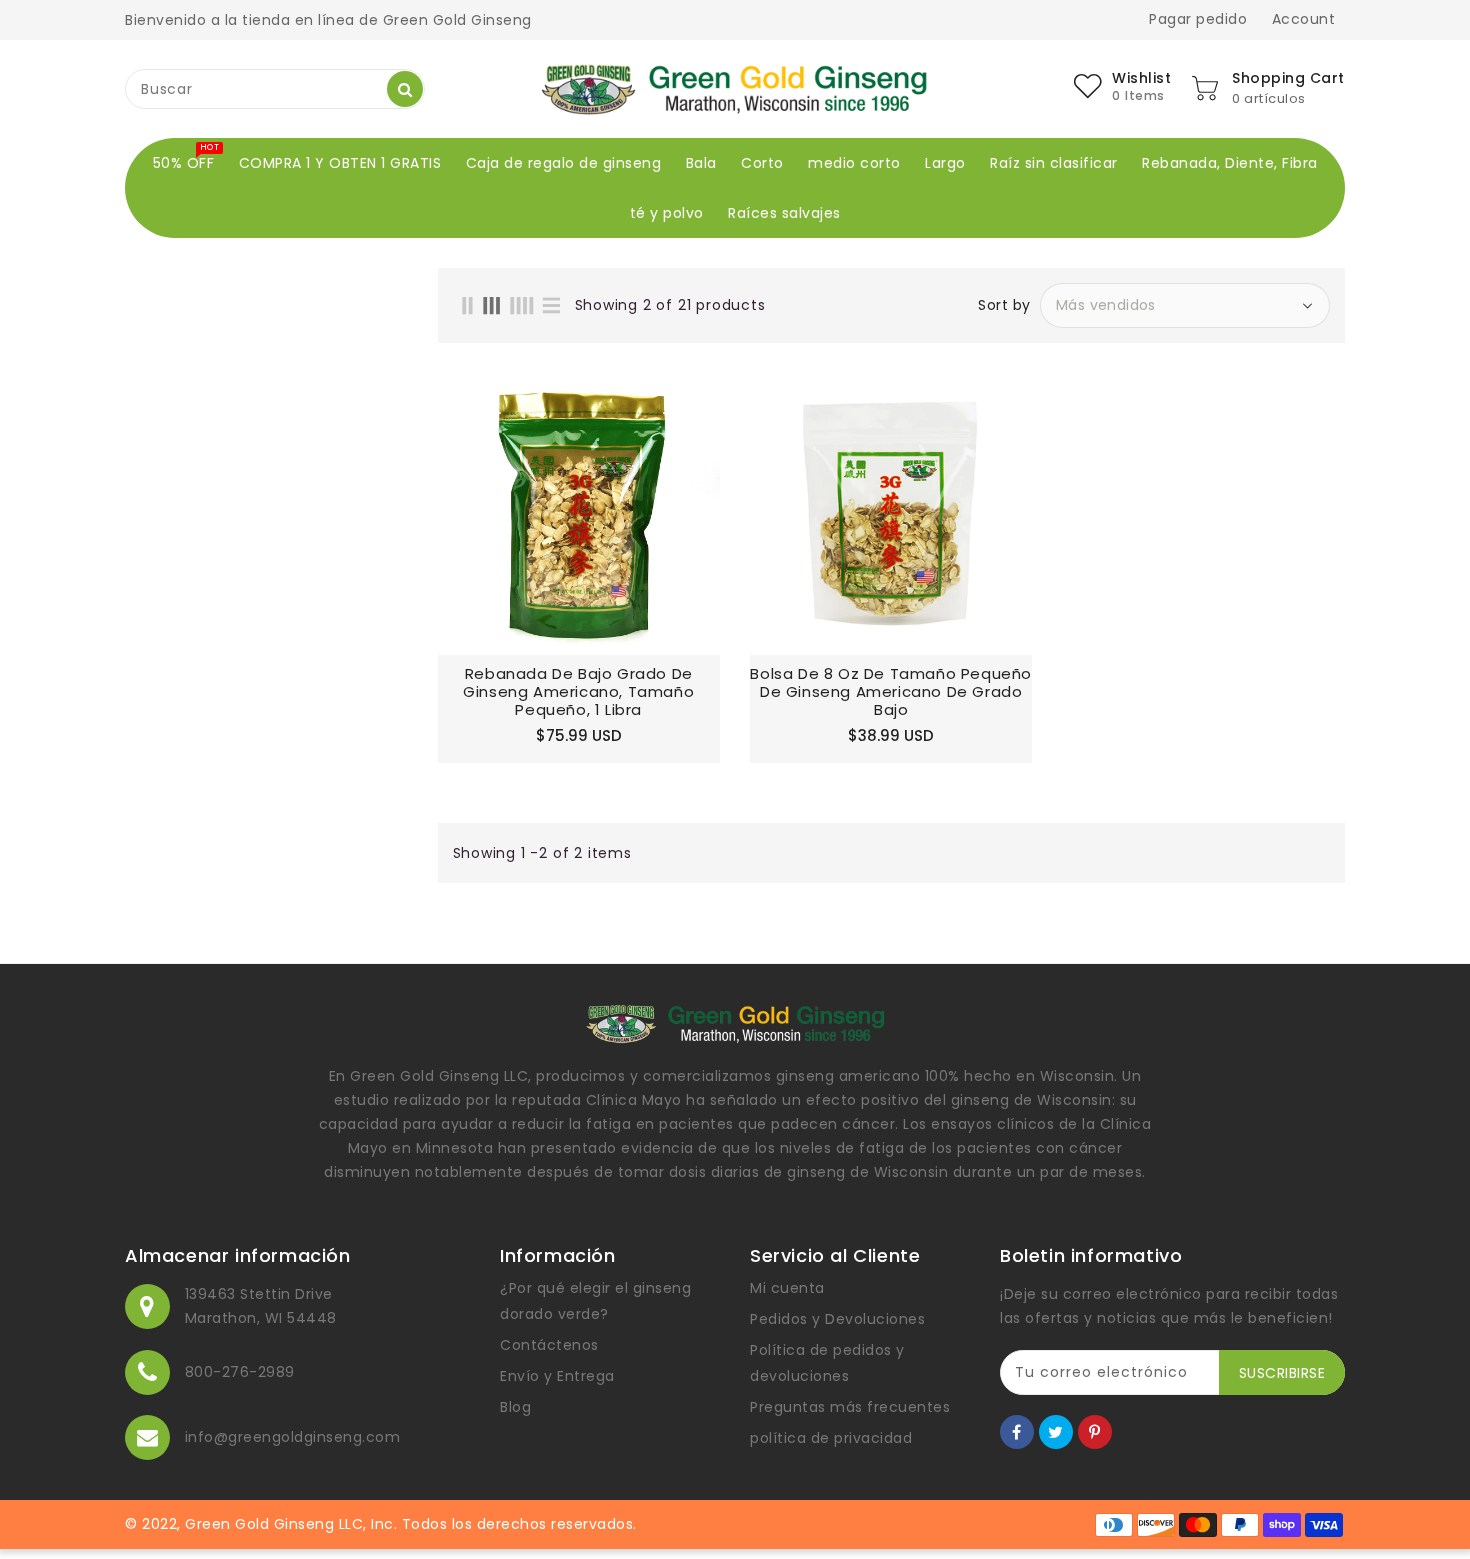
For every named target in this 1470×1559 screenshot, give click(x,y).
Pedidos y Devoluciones (837, 1319)
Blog (515, 1407)
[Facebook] (1017, 1432)
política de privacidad (831, 1438)
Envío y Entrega (557, 1376)
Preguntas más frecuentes (850, 1407)
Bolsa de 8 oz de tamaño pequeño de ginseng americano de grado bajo (891, 692)
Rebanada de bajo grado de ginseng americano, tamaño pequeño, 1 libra (578, 692)
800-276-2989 (240, 1372)
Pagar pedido (1198, 19)
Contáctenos (549, 1345)
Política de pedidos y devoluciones (827, 1363)
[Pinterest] (1095, 1432)
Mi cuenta (787, 1288)
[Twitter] (1056, 1432)
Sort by (1004, 305)
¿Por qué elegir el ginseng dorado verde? (595, 1301)
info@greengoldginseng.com (293, 1437)
